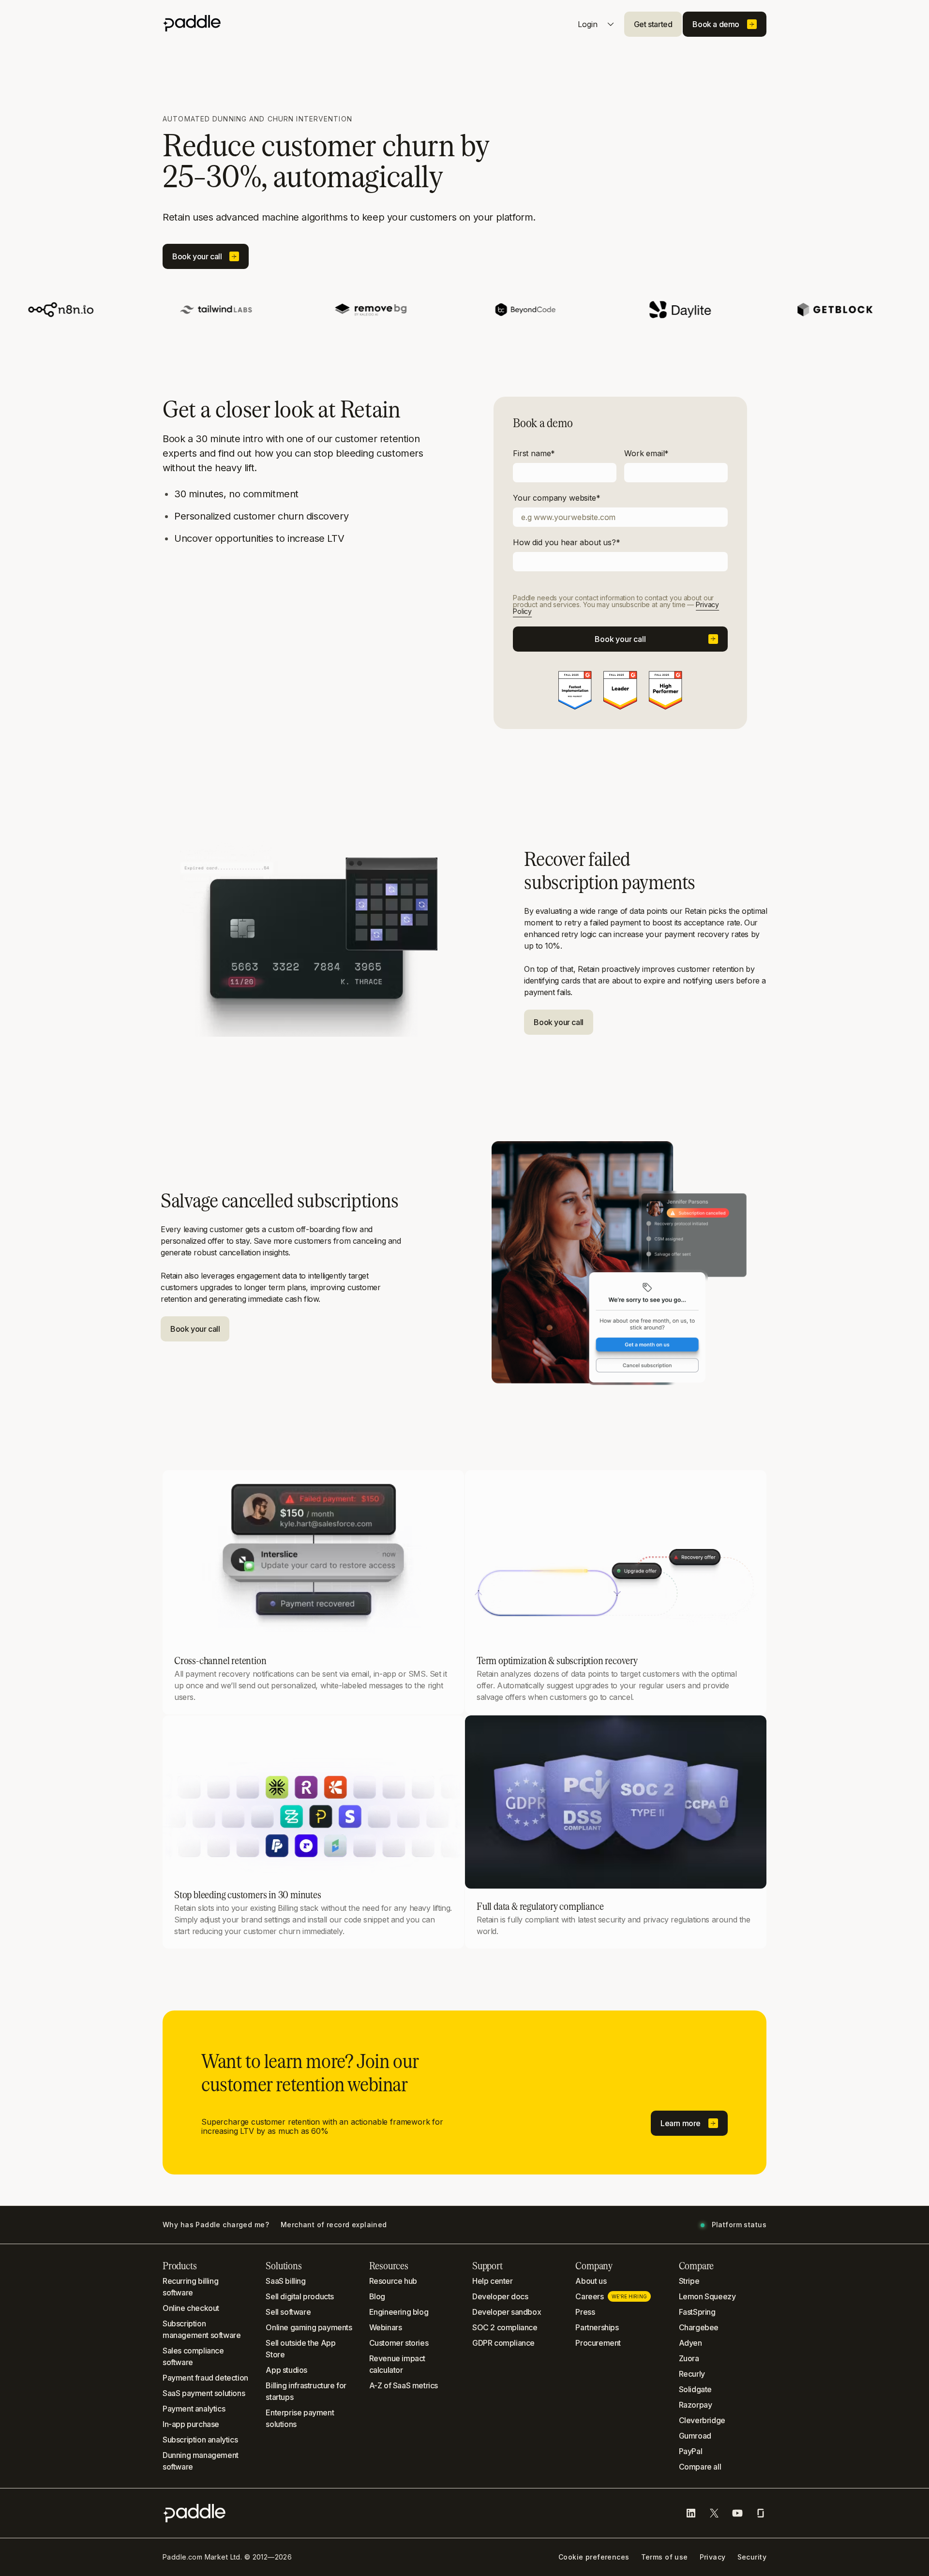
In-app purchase (191, 2424)
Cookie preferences (594, 2557)
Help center (493, 2281)
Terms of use (665, 2557)
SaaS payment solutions (204, 2393)
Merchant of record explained (334, 2225)
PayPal (691, 2451)
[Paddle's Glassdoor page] (761, 2513)
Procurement (598, 2343)
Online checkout (191, 2308)
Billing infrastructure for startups (306, 2391)
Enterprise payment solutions (300, 2418)
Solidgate (695, 2389)
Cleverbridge (702, 2420)
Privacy (713, 2557)
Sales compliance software (193, 2356)
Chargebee (699, 2327)
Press (585, 2312)
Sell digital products (300, 2296)
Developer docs (500, 2296)
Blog (377, 2296)
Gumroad (695, 2436)
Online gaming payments (309, 2327)
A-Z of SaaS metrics (404, 2385)
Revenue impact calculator (397, 2364)
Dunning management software (201, 2461)
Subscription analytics (200, 2440)
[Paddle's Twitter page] (714, 2513)
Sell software (288, 2312)
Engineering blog (399, 2312)
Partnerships (597, 2327)
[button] (653, 24)
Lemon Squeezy (707, 2296)
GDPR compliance (503, 2343)
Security (752, 2557)
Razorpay (696, 2405)
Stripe (689, 2281)
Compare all (700, 2467)
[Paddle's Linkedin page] (691, 2513)
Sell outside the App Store (300, 2349)
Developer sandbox (507, 2312)
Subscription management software (202, 2329)
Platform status (739, 2225)
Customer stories (399, 2343)
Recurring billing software (190, 2287)
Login (589, 24)
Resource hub (393, 2281)
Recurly (692, 2374)
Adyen (690, 2343)
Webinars (386, 2327)
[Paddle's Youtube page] (737, 2513)
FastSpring (697, 2312)
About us (591, 2281)
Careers (611, 2296)
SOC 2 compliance (505, 2327)
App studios (286, 2370)
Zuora (689, 2358)
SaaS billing (285, 2281)
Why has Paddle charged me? (216, 2225)
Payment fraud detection (205, 2378)
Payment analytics (194, 2409)
